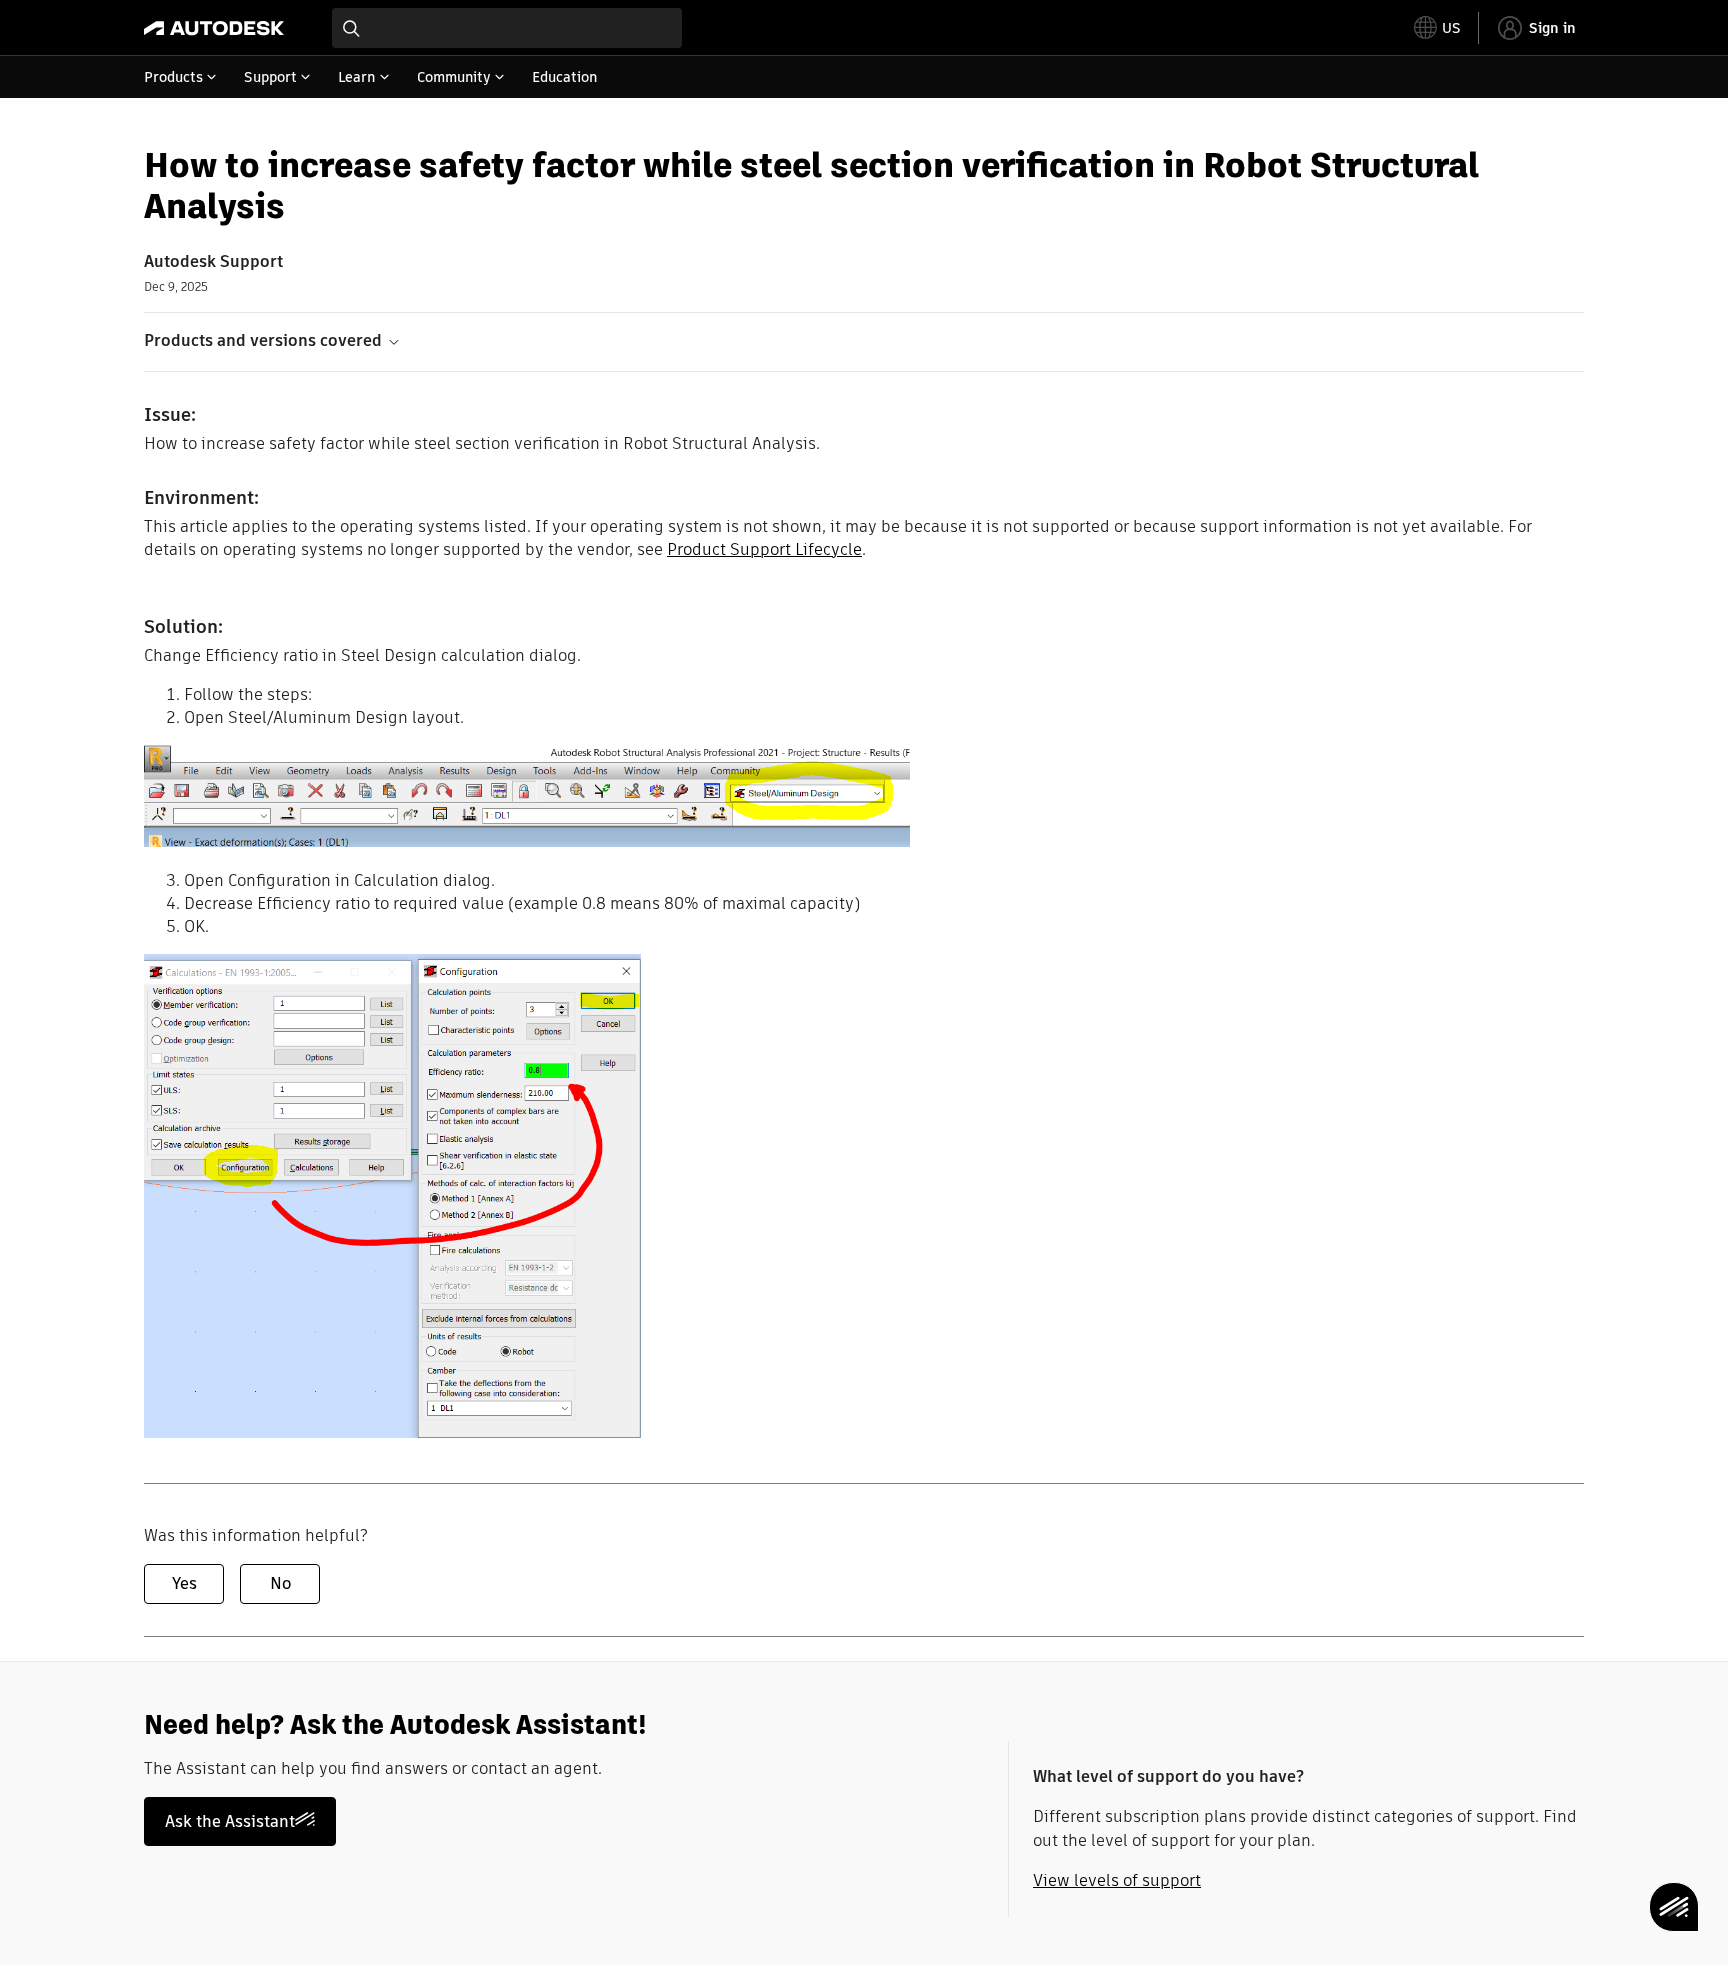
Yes (184, 1583)
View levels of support (1117, 1880)
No (280, 1583)
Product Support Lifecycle (764, 549)
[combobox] (507, 28)
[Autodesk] (214, 28)
